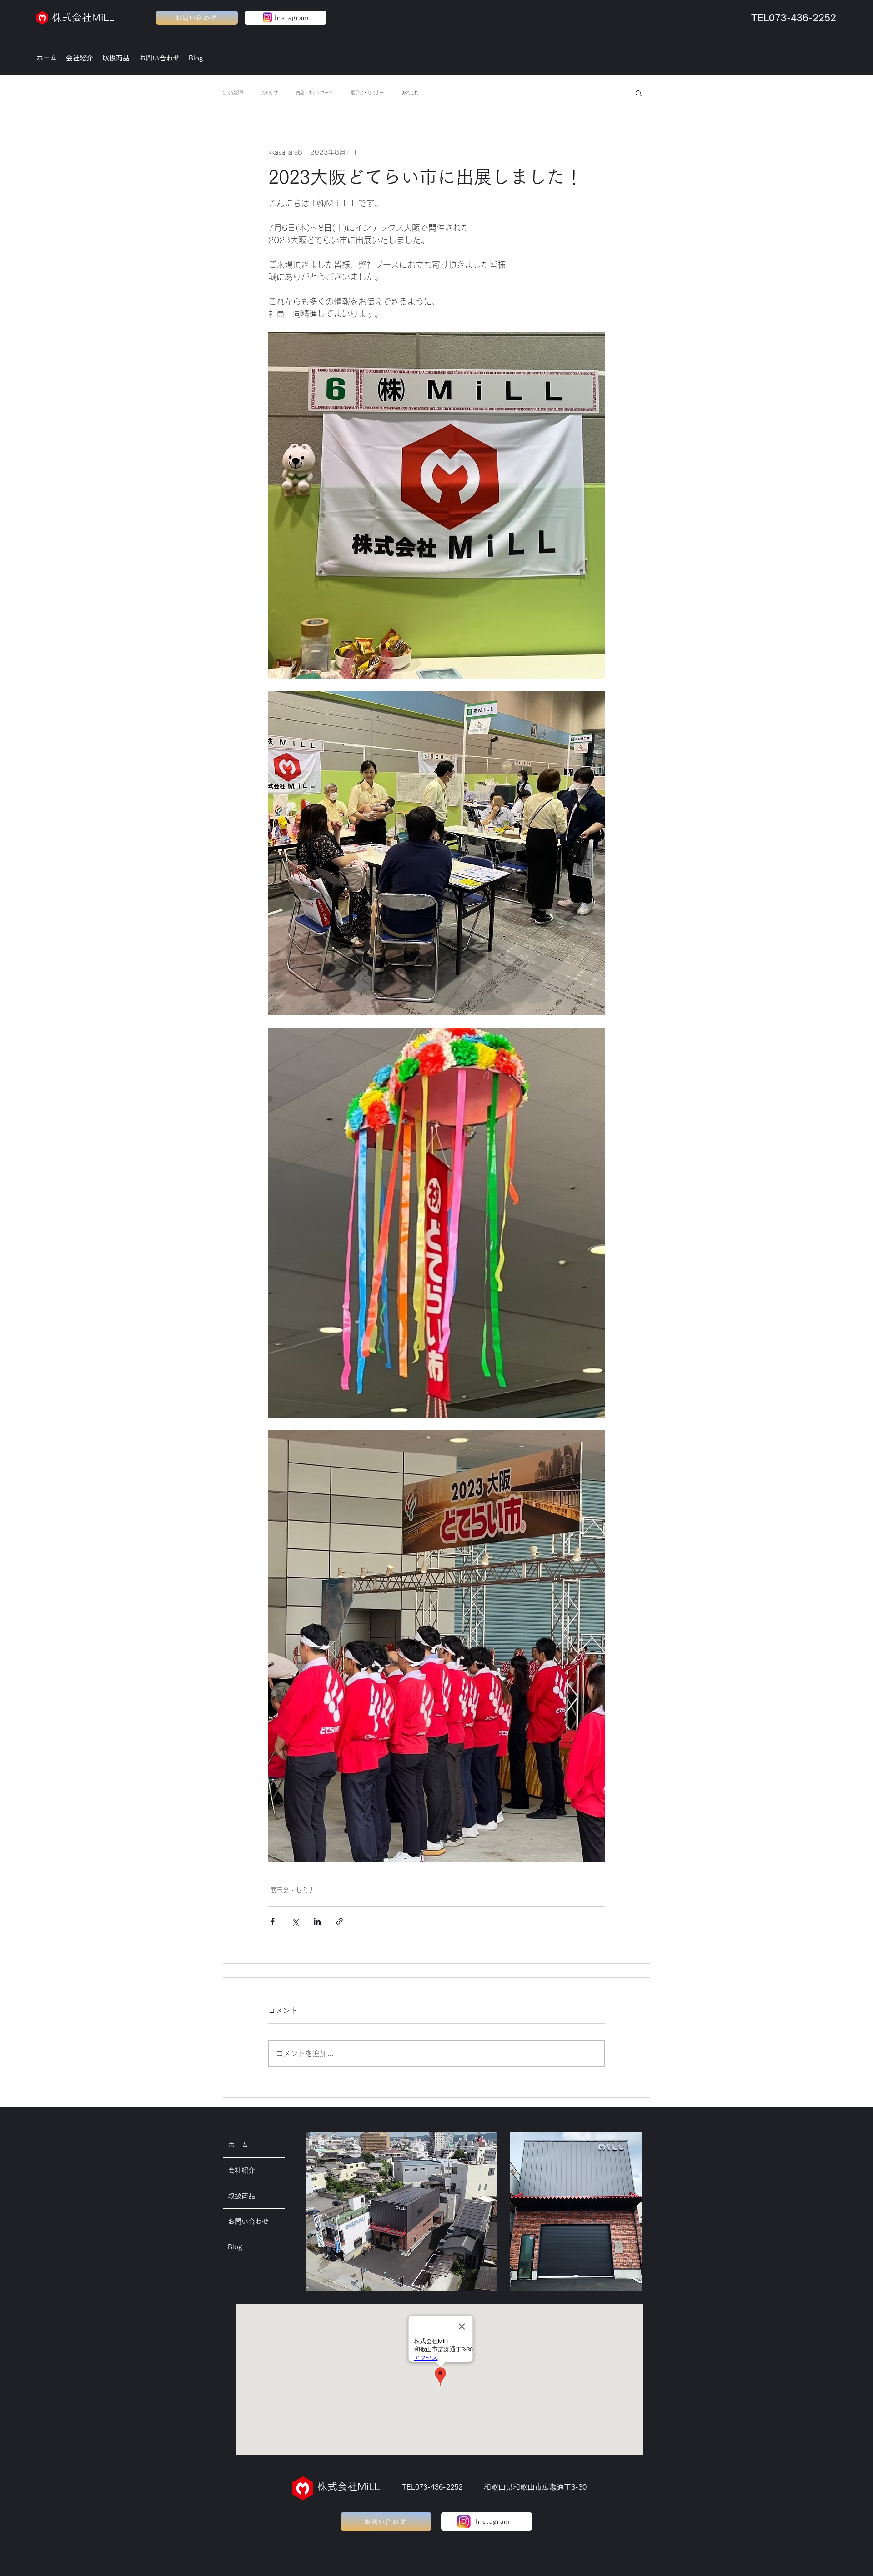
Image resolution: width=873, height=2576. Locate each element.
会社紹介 (241, 2170)
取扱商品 (241, 2196)
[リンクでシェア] (339, 1921)
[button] (639, 93)
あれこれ (410, 92)
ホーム (238, 2145)
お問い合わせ (248, 2221)
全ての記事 (233, 92)
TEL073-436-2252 (794, 18)
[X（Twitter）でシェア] (295, 1921)
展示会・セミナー (367, 92)
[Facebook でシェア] (273, 1921)
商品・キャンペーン (314, 92)
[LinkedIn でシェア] (317, 1921)
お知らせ (270, 92)
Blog (235, 2247)
